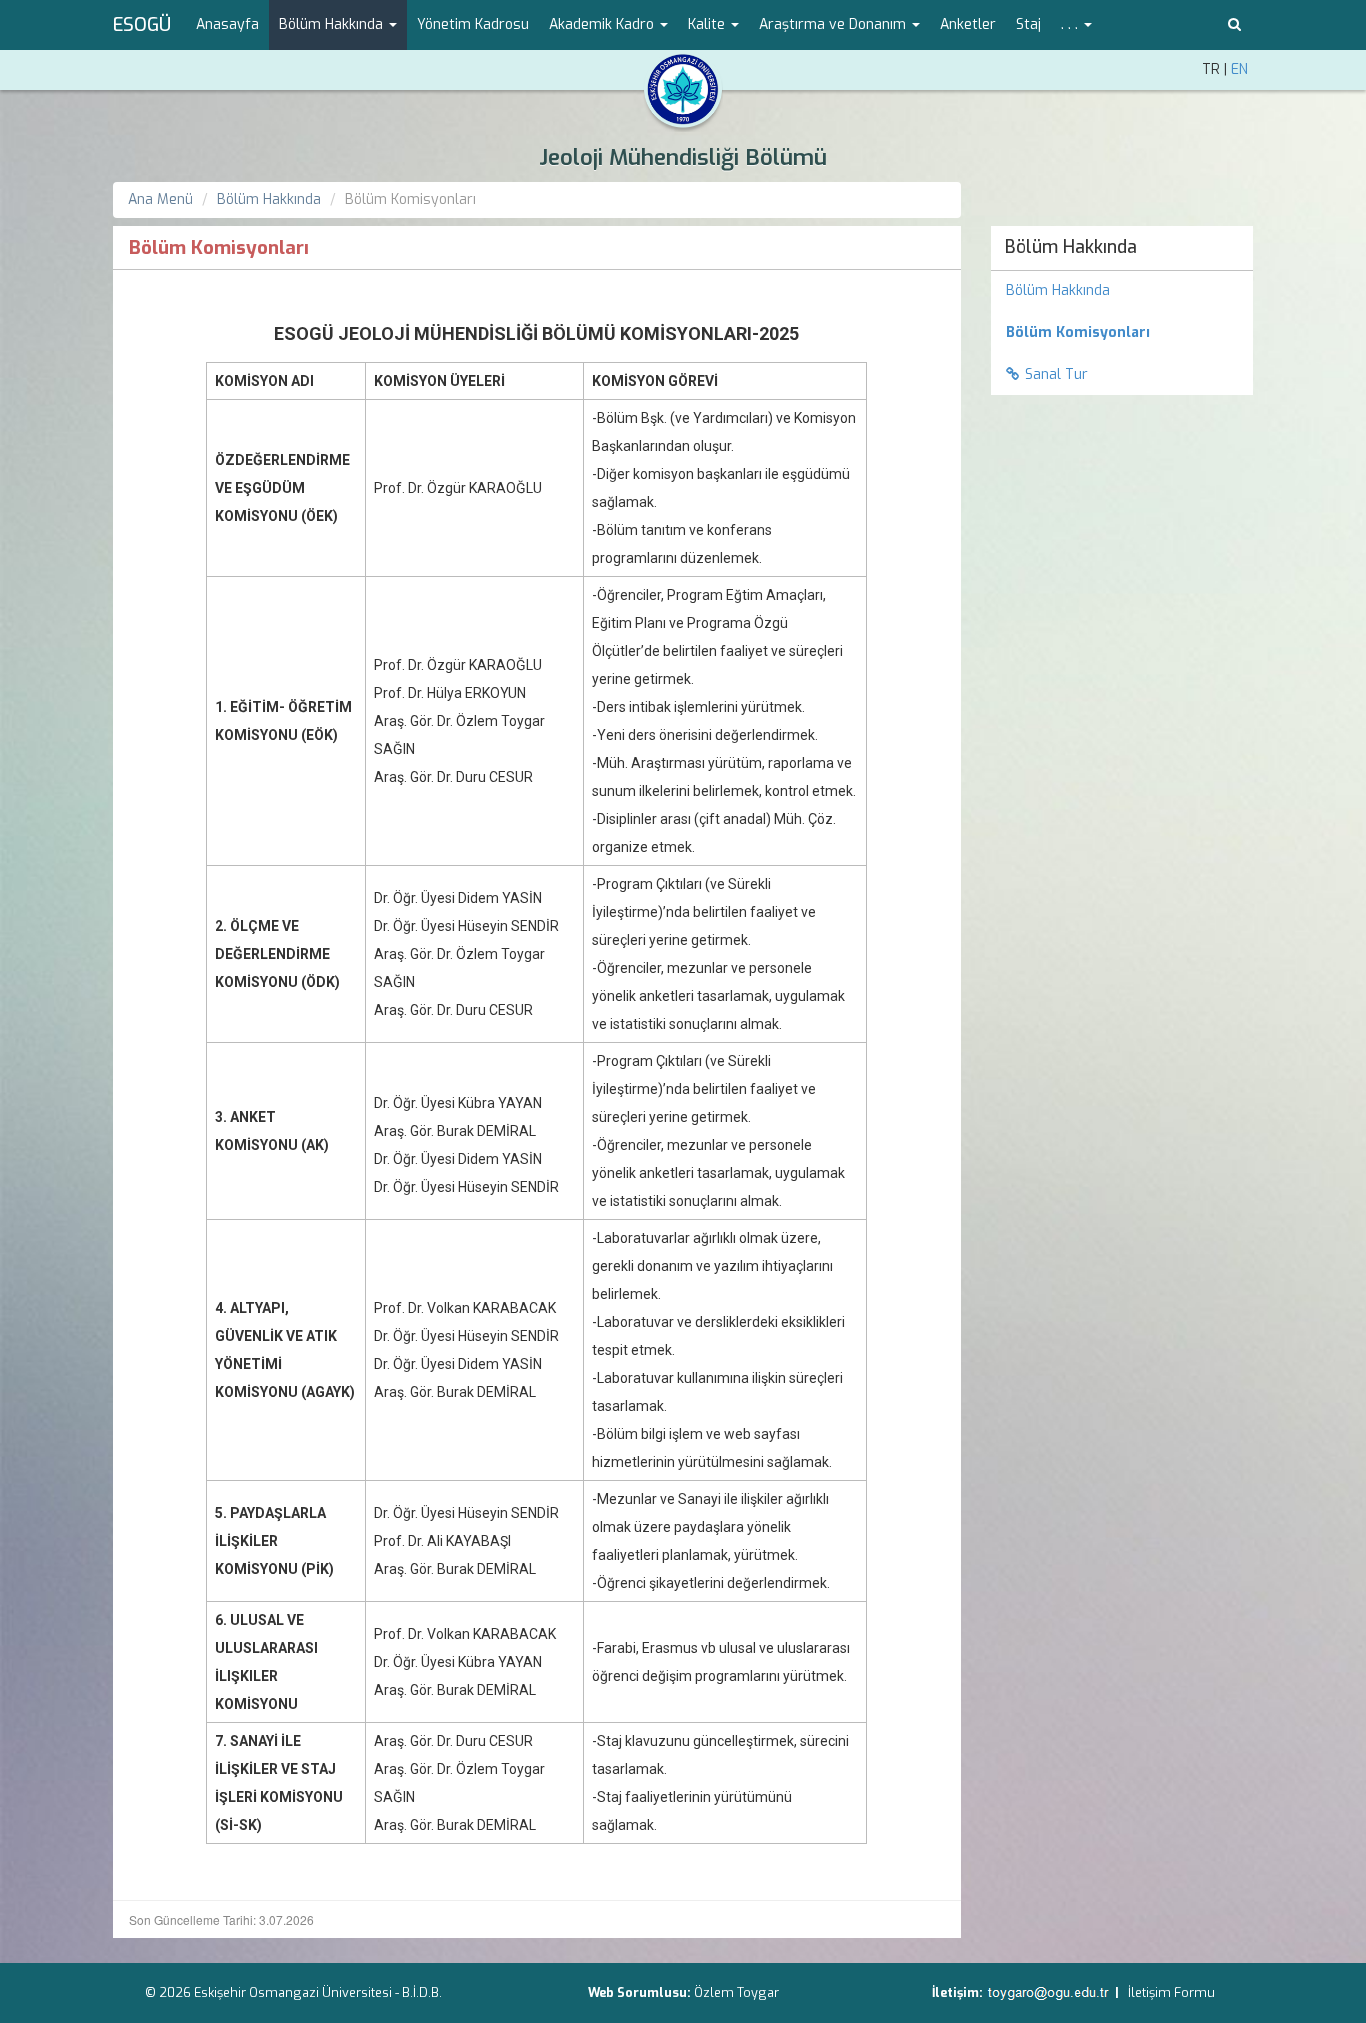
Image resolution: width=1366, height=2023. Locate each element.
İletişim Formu (1171, 1992)
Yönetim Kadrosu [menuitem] (473, 24)
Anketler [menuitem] (968, 24)
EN (1239, 69)
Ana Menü (160, 199)
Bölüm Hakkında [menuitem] (1071, 247)
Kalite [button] (708, 24)
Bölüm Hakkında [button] (333, 24)
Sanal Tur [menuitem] (1056, 374)
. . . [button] (1071, 24)
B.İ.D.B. (422, 1992)
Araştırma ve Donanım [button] (834, 24)
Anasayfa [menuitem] (227, 24)
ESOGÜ (142, 25)
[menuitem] (1122, 333)
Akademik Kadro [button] (603, 24)
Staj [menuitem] (1028, 24)
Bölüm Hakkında (269, 199)
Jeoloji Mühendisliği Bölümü (683, 157)
